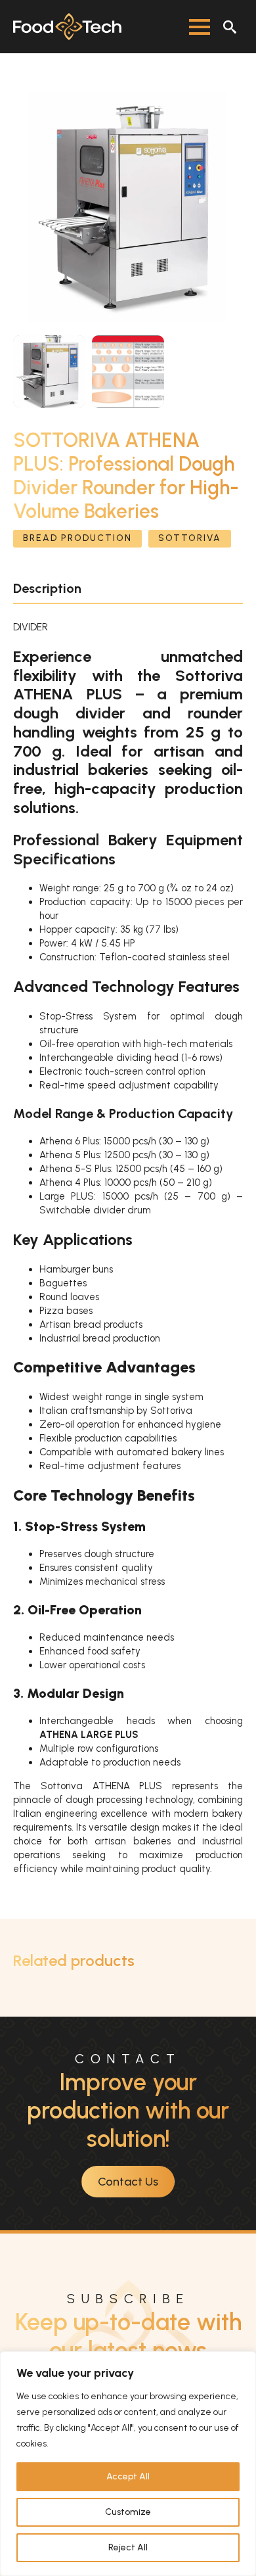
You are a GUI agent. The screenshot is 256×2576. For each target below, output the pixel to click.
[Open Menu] (200, 27)
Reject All (128, 2547)
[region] (128, 2464)
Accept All (128, 2476)
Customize (128, 2512)
